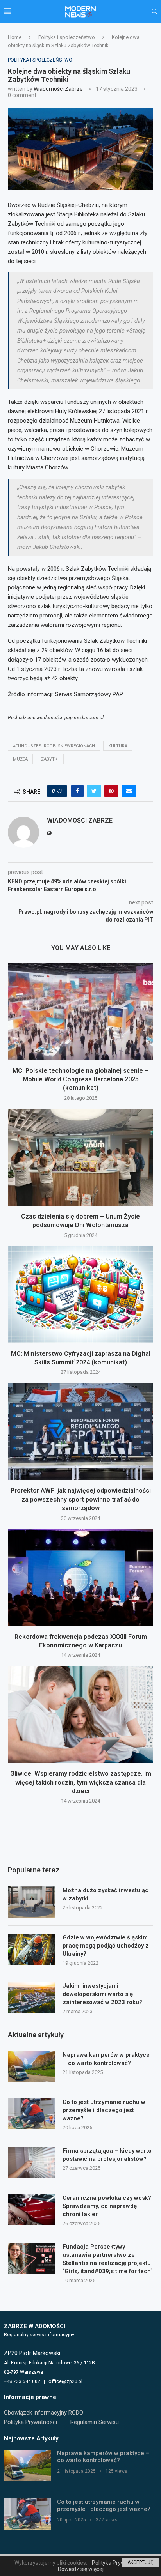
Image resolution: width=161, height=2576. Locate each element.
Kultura (118, 746)
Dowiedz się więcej (81, 2569)
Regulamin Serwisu (95, 2422)
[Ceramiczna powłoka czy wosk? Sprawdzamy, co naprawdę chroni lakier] (31, 2210)
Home (15, 37)
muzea (20, 759)
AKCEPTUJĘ (140, 2562)
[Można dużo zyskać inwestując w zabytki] (31, 1902)
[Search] (154, 12)
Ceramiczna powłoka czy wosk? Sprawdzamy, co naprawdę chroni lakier (107, 2206)
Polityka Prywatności (30, 2422)
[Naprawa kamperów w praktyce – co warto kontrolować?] (31, 2066)
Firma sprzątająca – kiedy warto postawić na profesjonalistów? (107, 2155)
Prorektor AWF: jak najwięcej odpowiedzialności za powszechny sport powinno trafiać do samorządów (81, 1499)
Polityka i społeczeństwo (67, 37)
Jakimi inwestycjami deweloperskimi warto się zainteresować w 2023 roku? (102, 1994)
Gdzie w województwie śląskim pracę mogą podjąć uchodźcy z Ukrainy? (106, 1946)
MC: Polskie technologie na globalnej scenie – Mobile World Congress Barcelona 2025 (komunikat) (80, 1079)
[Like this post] (59, 791)
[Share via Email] (129, 791)
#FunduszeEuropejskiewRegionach (54, 746)
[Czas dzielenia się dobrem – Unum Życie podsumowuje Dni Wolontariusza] (80, 1157)
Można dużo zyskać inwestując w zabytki (106, 1894)
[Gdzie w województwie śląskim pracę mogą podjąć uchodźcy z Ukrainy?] (31, 1949)
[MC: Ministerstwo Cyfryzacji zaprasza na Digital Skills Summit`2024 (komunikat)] (80, 1295)
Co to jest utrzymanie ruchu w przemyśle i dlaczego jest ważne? (104, 2110)
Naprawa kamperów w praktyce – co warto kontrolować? (106, 2059)
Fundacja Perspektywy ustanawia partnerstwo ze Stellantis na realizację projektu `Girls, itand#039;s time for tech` (108, 2259)
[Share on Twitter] (94, 791)
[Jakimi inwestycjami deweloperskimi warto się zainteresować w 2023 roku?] (31, 1997)
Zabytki (50, 759)
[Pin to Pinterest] (111, 791)
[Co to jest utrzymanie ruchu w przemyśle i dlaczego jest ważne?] (31, 2114)
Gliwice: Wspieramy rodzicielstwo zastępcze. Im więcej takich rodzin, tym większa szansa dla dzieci (81, 1782)
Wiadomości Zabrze (58, 89)
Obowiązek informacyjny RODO (44, 2413)
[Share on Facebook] (77, 791)
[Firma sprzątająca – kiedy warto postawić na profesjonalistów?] (31, 2162)
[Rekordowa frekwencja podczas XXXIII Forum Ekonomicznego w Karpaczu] (80, 1578)
